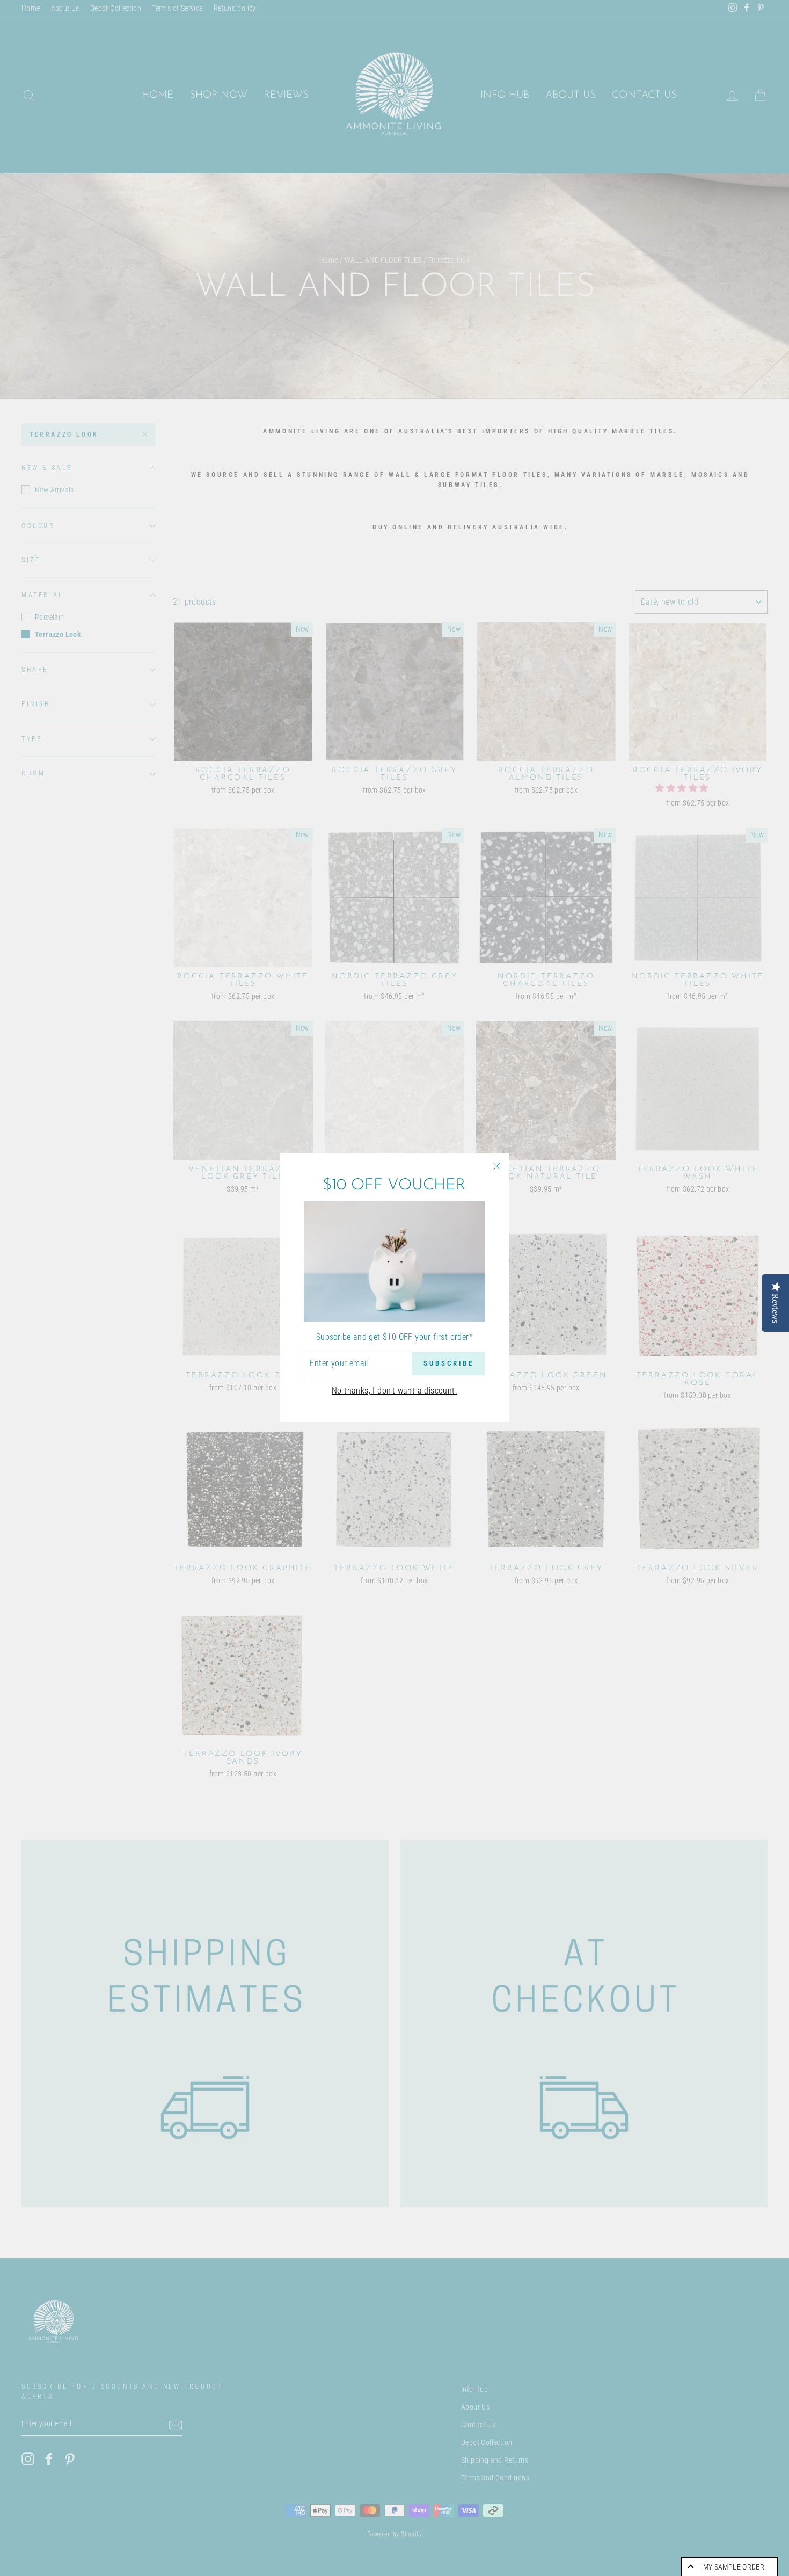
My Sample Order (734, 2567)
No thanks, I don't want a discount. (394, 1391)
